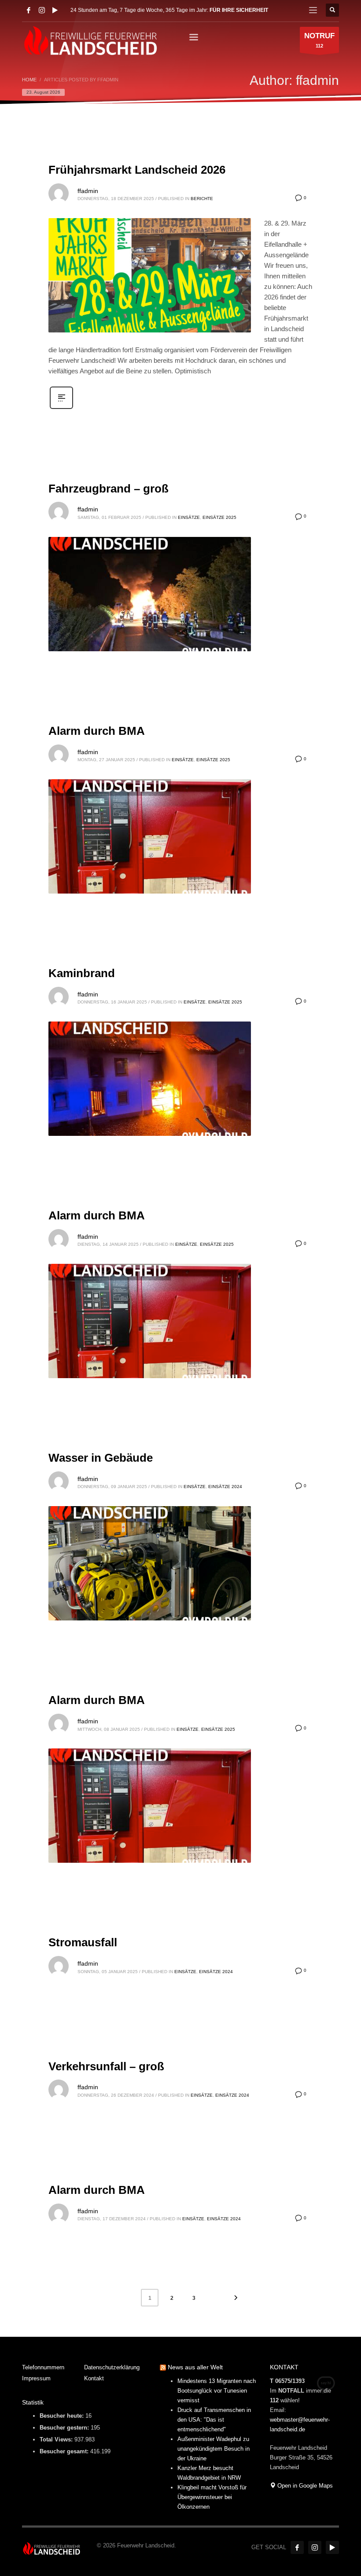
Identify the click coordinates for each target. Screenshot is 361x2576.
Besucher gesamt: (65, 2451)
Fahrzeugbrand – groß (109, 489)
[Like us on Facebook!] (297, 2547)
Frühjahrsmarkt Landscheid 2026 (137, 170)
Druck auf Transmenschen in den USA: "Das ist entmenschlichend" (214, 2420)
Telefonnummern (43, 2367)
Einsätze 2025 (219, 517)
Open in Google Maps (304, 2486)
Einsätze (189, 517)
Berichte (202, 199)
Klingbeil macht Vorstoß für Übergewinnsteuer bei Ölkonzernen (212, 2497)
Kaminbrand (82, 973)
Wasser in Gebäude (101, 1458)
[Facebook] (29, 10)
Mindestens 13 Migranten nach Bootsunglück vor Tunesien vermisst (217, 2391)
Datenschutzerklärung (112, 2367)
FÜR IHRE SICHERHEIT (239, 10)
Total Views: (57, 2439)
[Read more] (61, 408)
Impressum (36, 2378)
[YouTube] (55, 10)
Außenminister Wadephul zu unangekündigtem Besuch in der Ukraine (214, 2449)
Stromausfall (83, 1942)
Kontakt (94, 2378)
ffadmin (88, 191)
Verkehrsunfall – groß (106, 2066)
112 (319, 40)
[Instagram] (42, 10)
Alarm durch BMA (97, 731)
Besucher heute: (63, 2416)
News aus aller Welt (195, 2367)
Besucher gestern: (65, 2428)
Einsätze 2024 (225, 1487)
